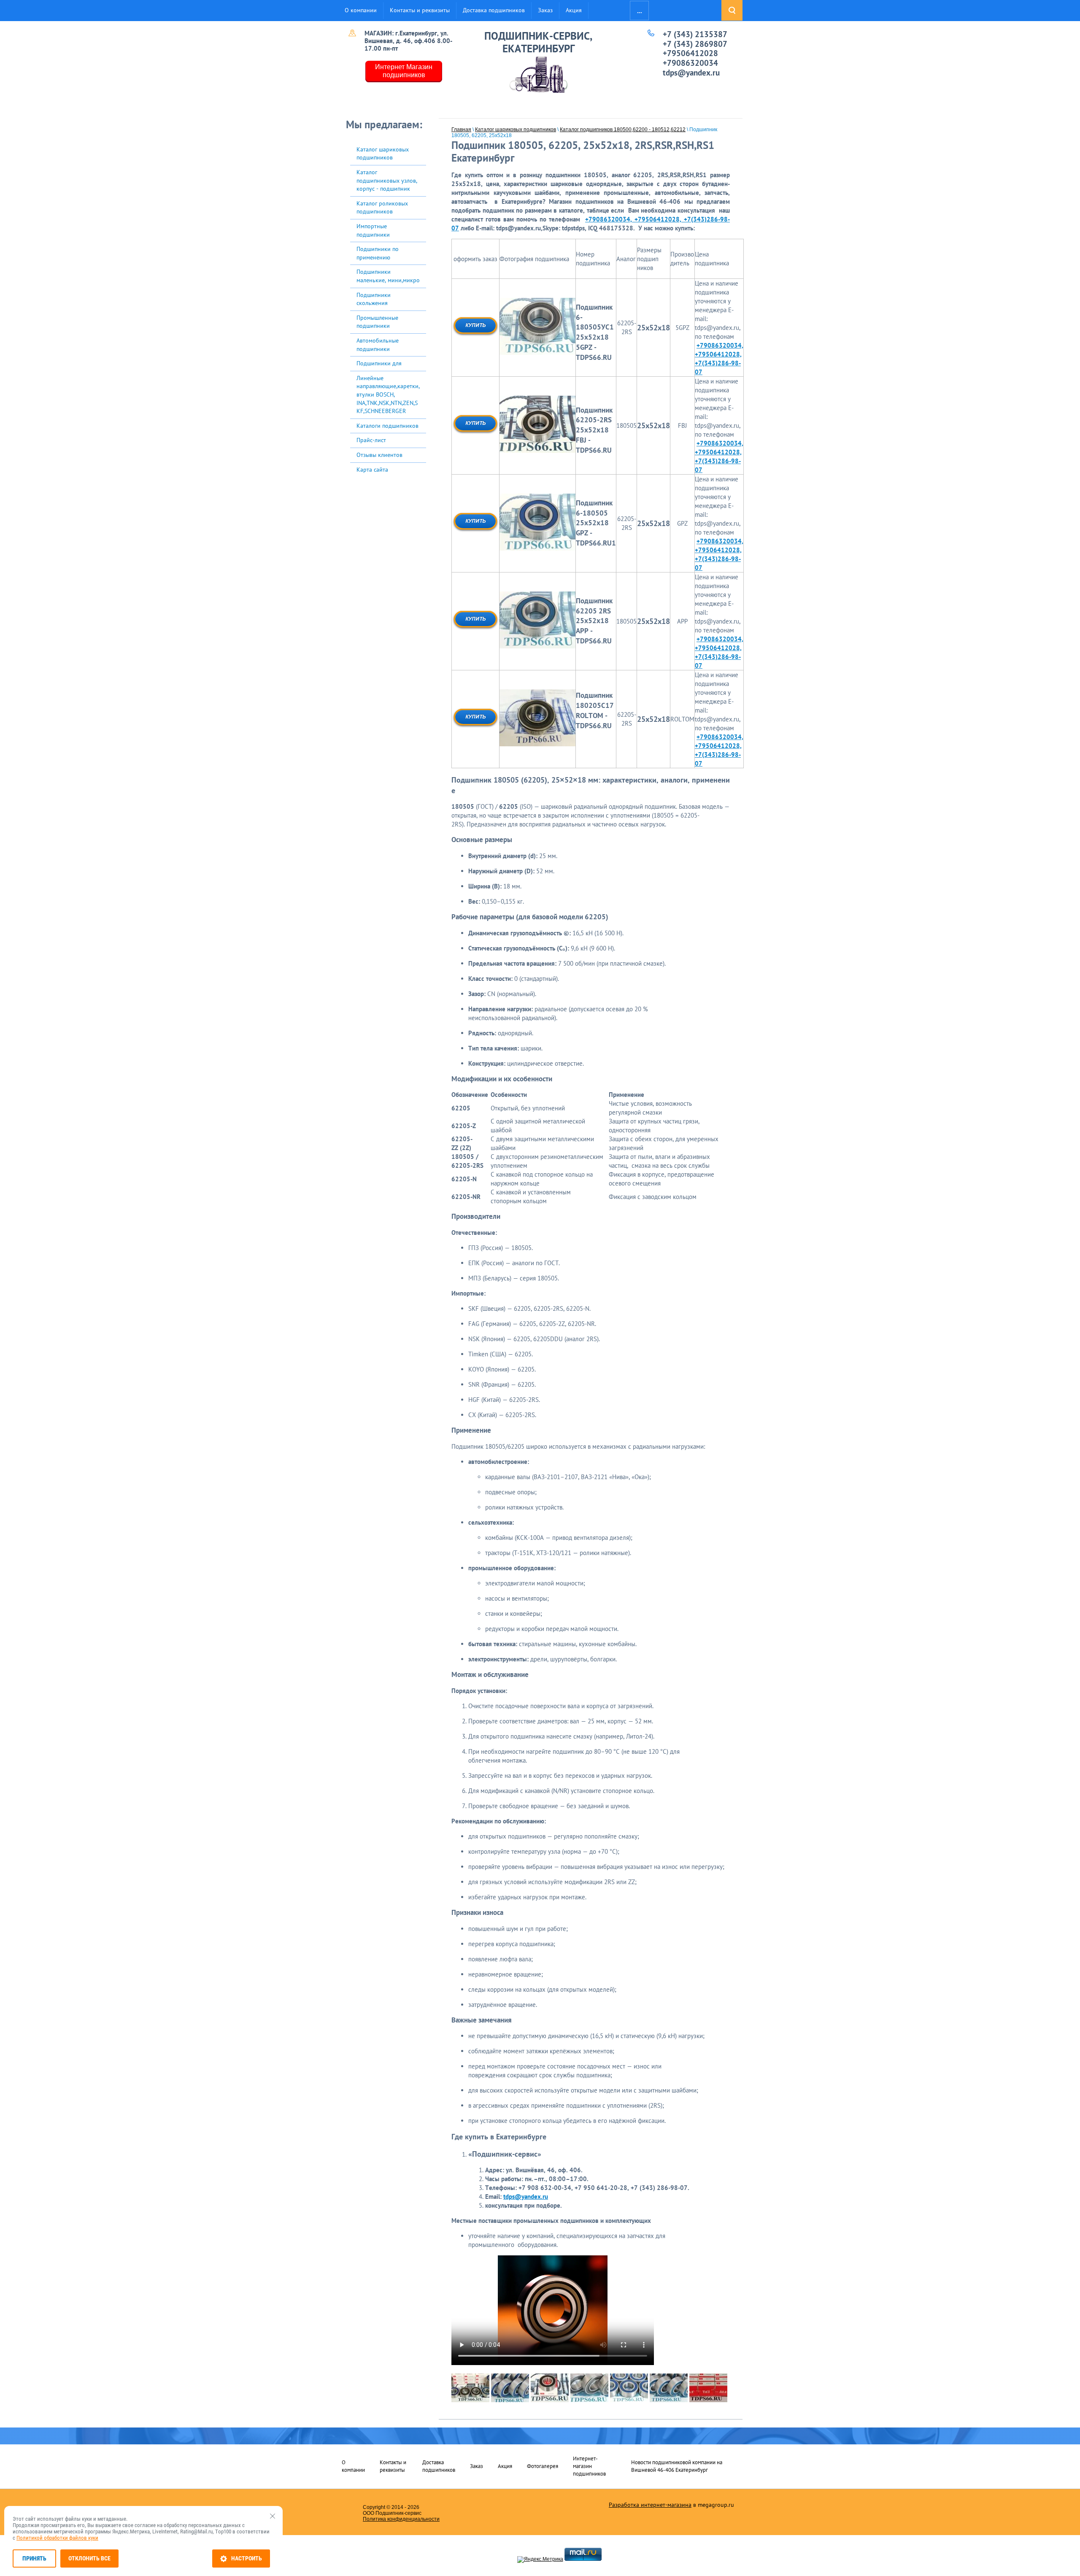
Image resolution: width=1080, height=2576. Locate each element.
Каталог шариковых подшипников (516, 130)
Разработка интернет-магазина (650, 2505)
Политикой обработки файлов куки (57, 2538)
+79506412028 (690, 53)
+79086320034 (690, 63)
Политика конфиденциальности (401, 2519)
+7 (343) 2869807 (695, 44)
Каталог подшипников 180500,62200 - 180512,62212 (623, 130)
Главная (461, 130)
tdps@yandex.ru (691, 73)
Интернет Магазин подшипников (404, 71)
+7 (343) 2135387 (695, 34)
